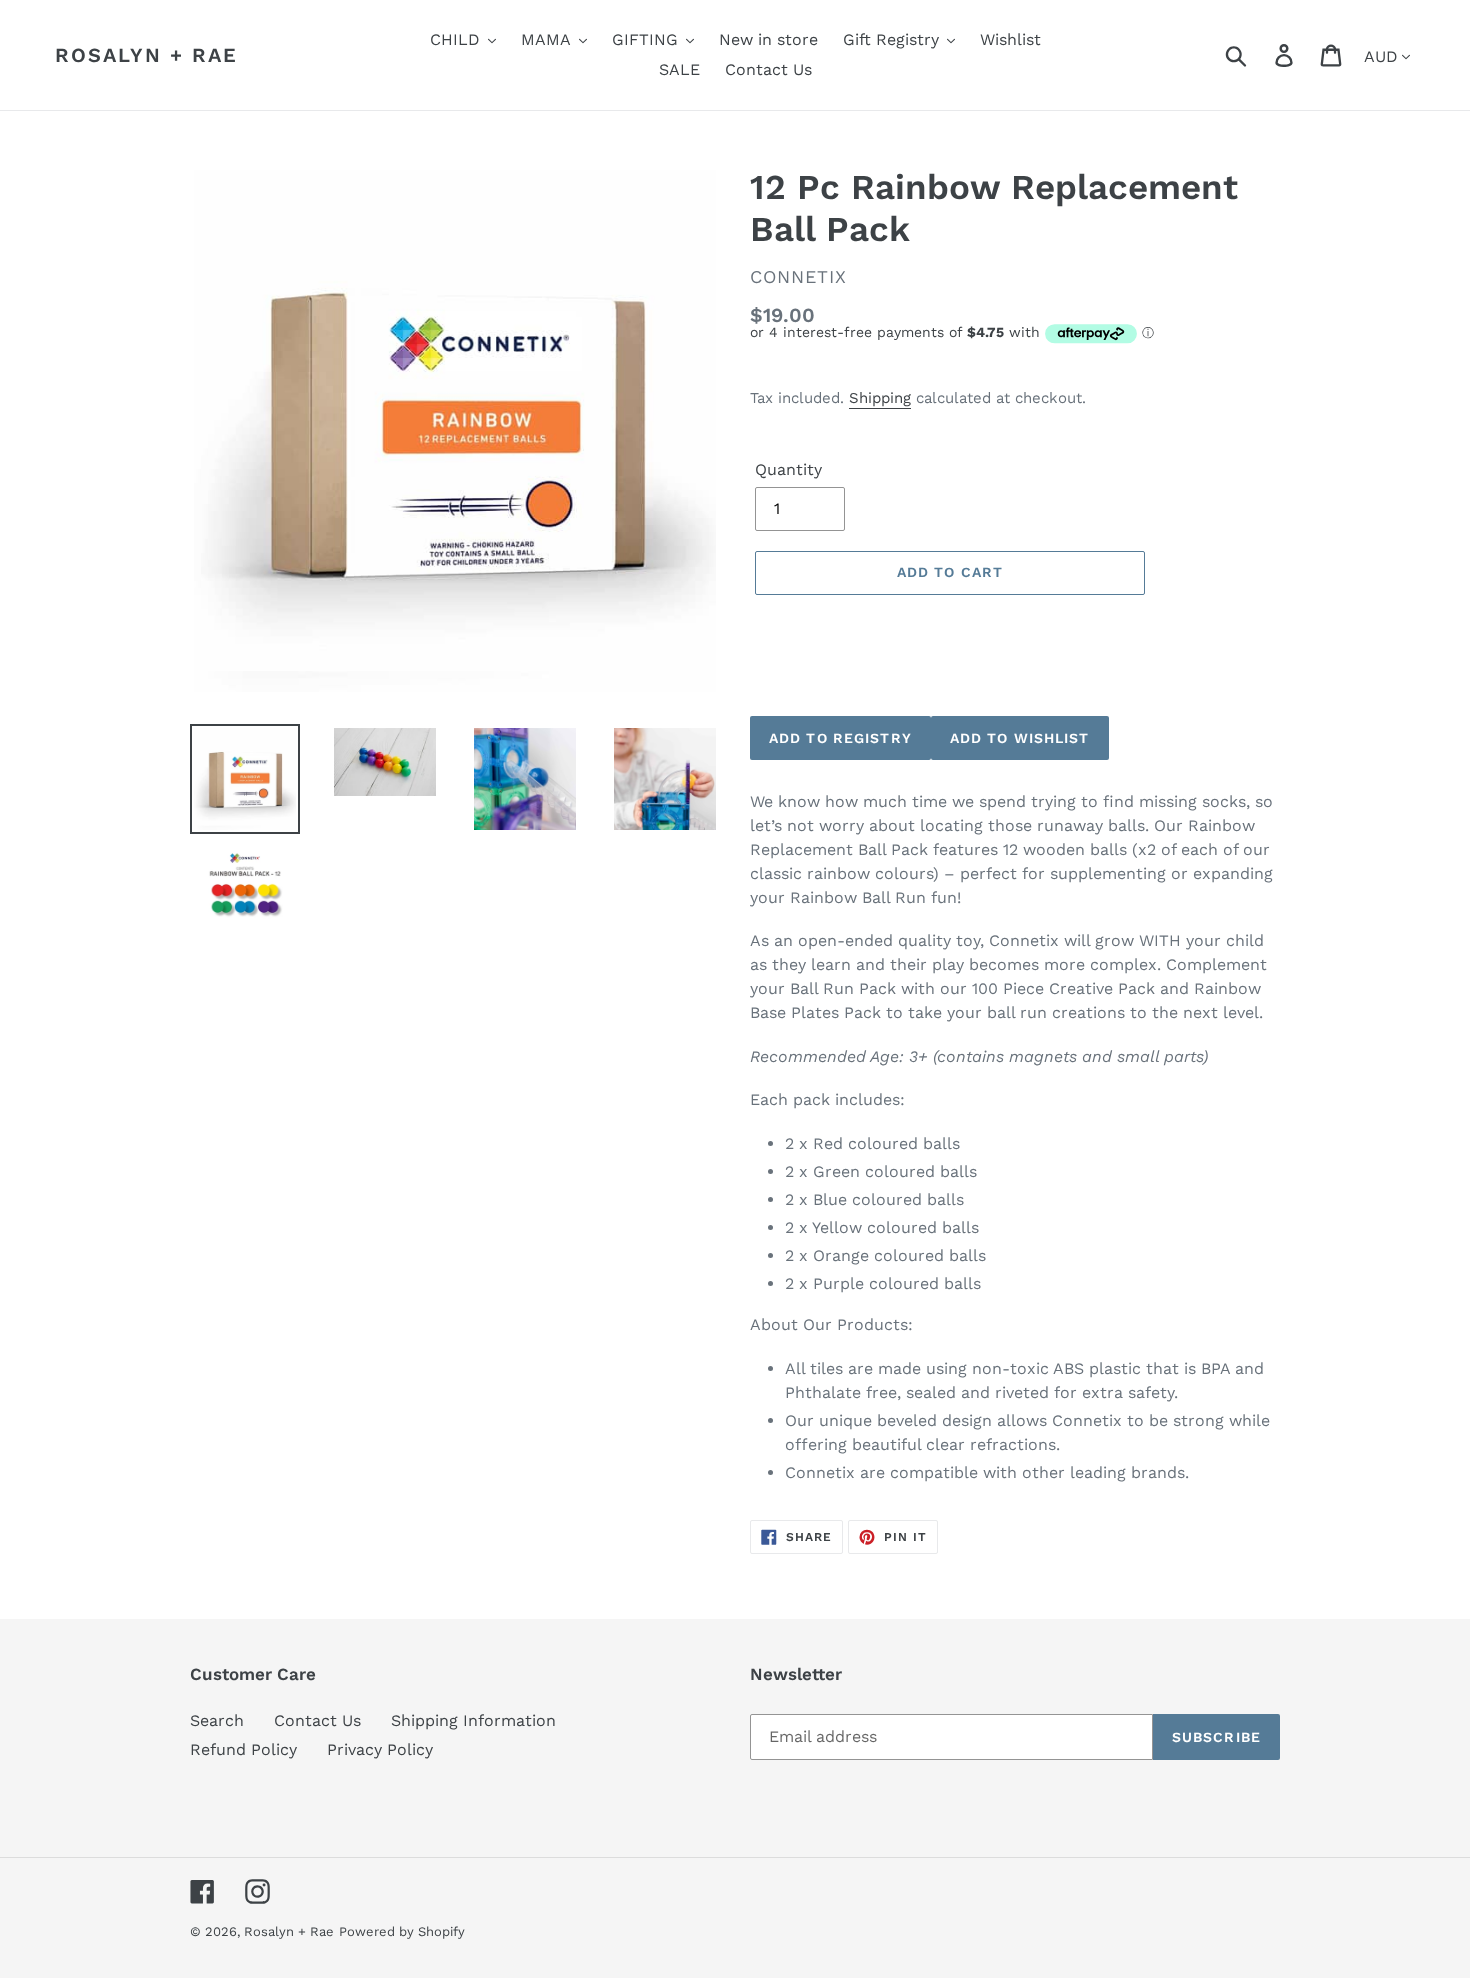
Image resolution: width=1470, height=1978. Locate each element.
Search (217, 1720)
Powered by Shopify (402, 1931)
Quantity (788, 469)
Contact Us (317, 1720)
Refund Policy (243, 1749)
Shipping (880, 398)
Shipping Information (473, 1720)
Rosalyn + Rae (146, 55)
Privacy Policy (380, 1749)
